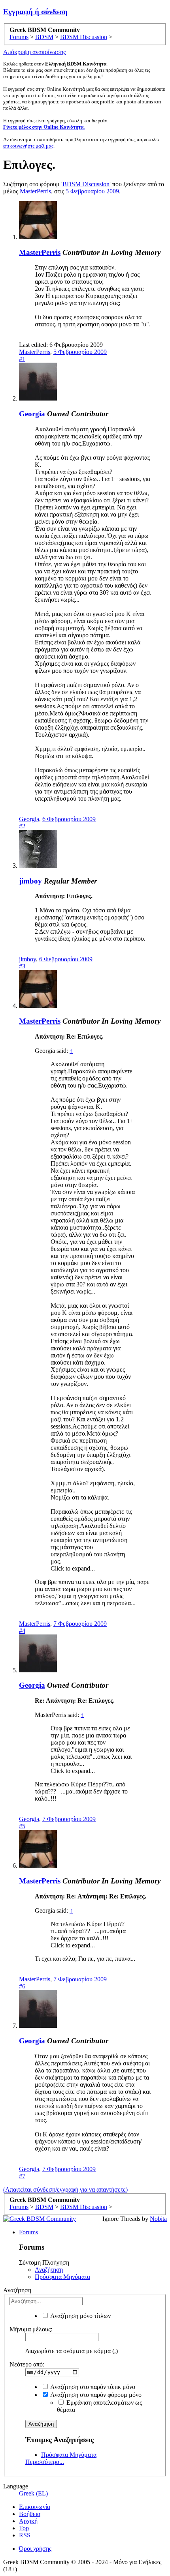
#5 (22, 1826)
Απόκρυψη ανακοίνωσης (34, 52)
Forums (28, 2232)
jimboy (30, 881)
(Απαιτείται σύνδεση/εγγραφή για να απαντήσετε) (65, 2189)
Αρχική (28, 2521)
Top (24, 2528)
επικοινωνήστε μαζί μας (28, 146)
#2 (22, 826)
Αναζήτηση (49, 2270)
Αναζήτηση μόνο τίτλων (80, 2316)
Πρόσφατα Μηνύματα (62, 2277)
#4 (22, 1631)
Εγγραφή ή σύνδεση (35, 12)
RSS (25, 2535)
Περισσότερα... (45, 2462)
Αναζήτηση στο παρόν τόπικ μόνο (92, 2387)
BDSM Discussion (86, 184)
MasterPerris (35, 191)
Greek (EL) (33, 2493)
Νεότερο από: (27, 2364)
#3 (22, 966)
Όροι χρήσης (35, 2549)
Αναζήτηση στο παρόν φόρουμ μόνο (95, 2395)
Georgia (32, 414)
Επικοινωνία (35, 2507)
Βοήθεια (30, 2514)
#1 (22, 359)
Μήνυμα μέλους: (31, 2329)
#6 (22, 1986)
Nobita (158, 2219)
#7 (22, 2176)
